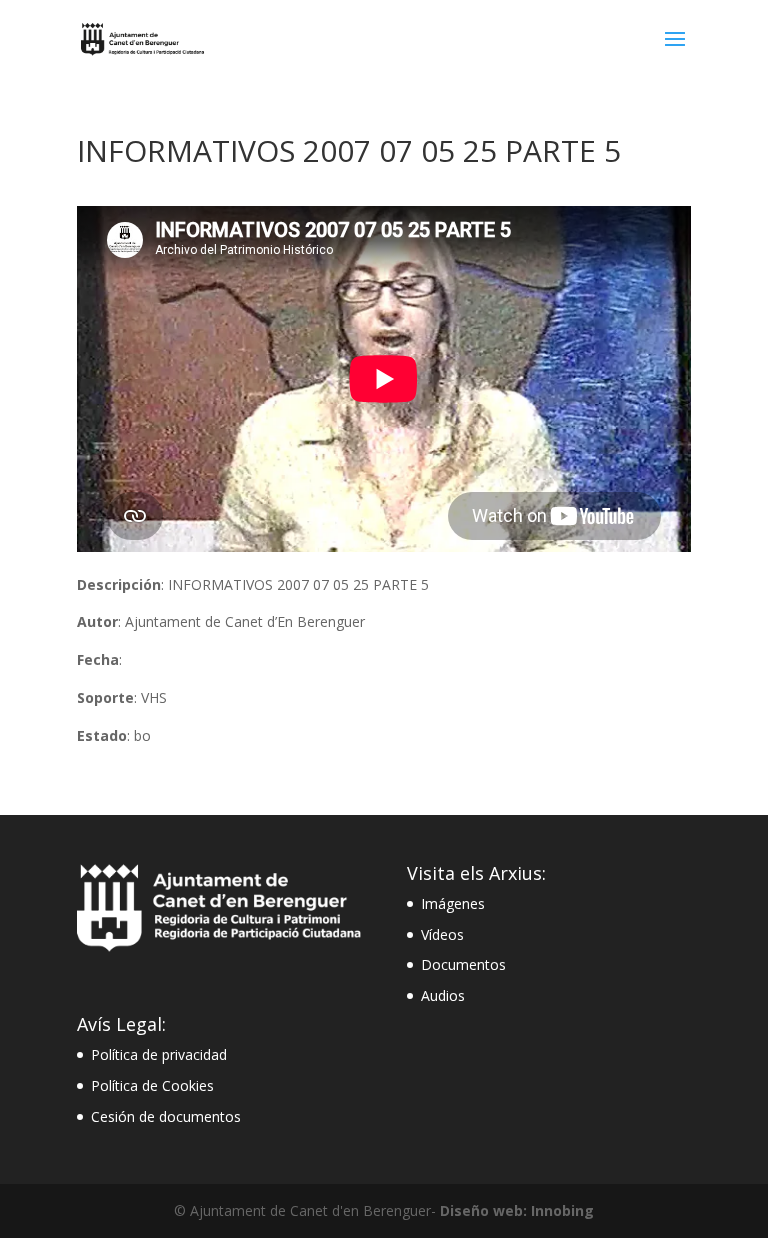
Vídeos (442, 934)
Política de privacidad (159, 1054)
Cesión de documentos (166, 1116)
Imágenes (453, 903)
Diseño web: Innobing (517, 1210)
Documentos (463, 964)
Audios (443, 995)
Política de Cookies (152, 1085)
